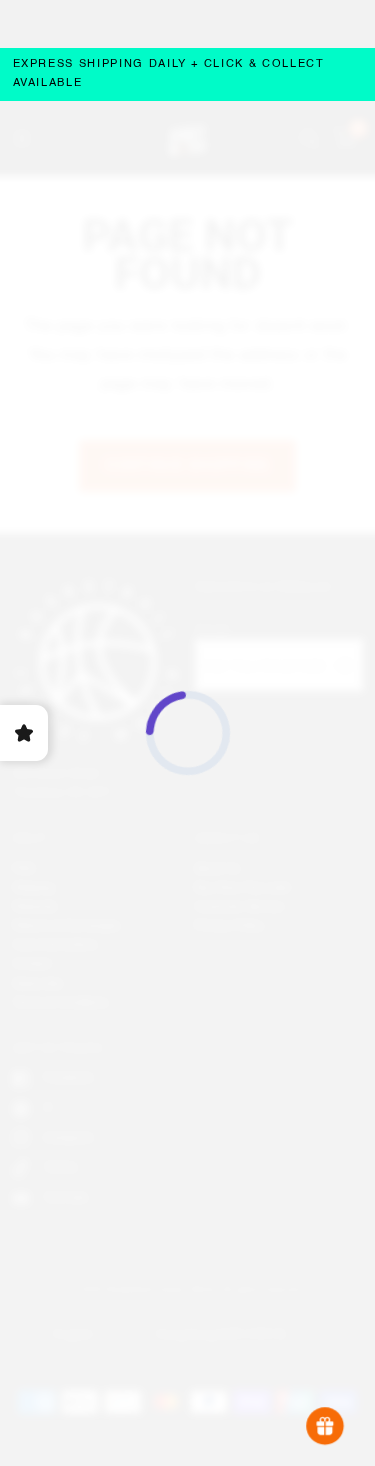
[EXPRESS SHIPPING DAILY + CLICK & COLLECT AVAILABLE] (188, 74)
